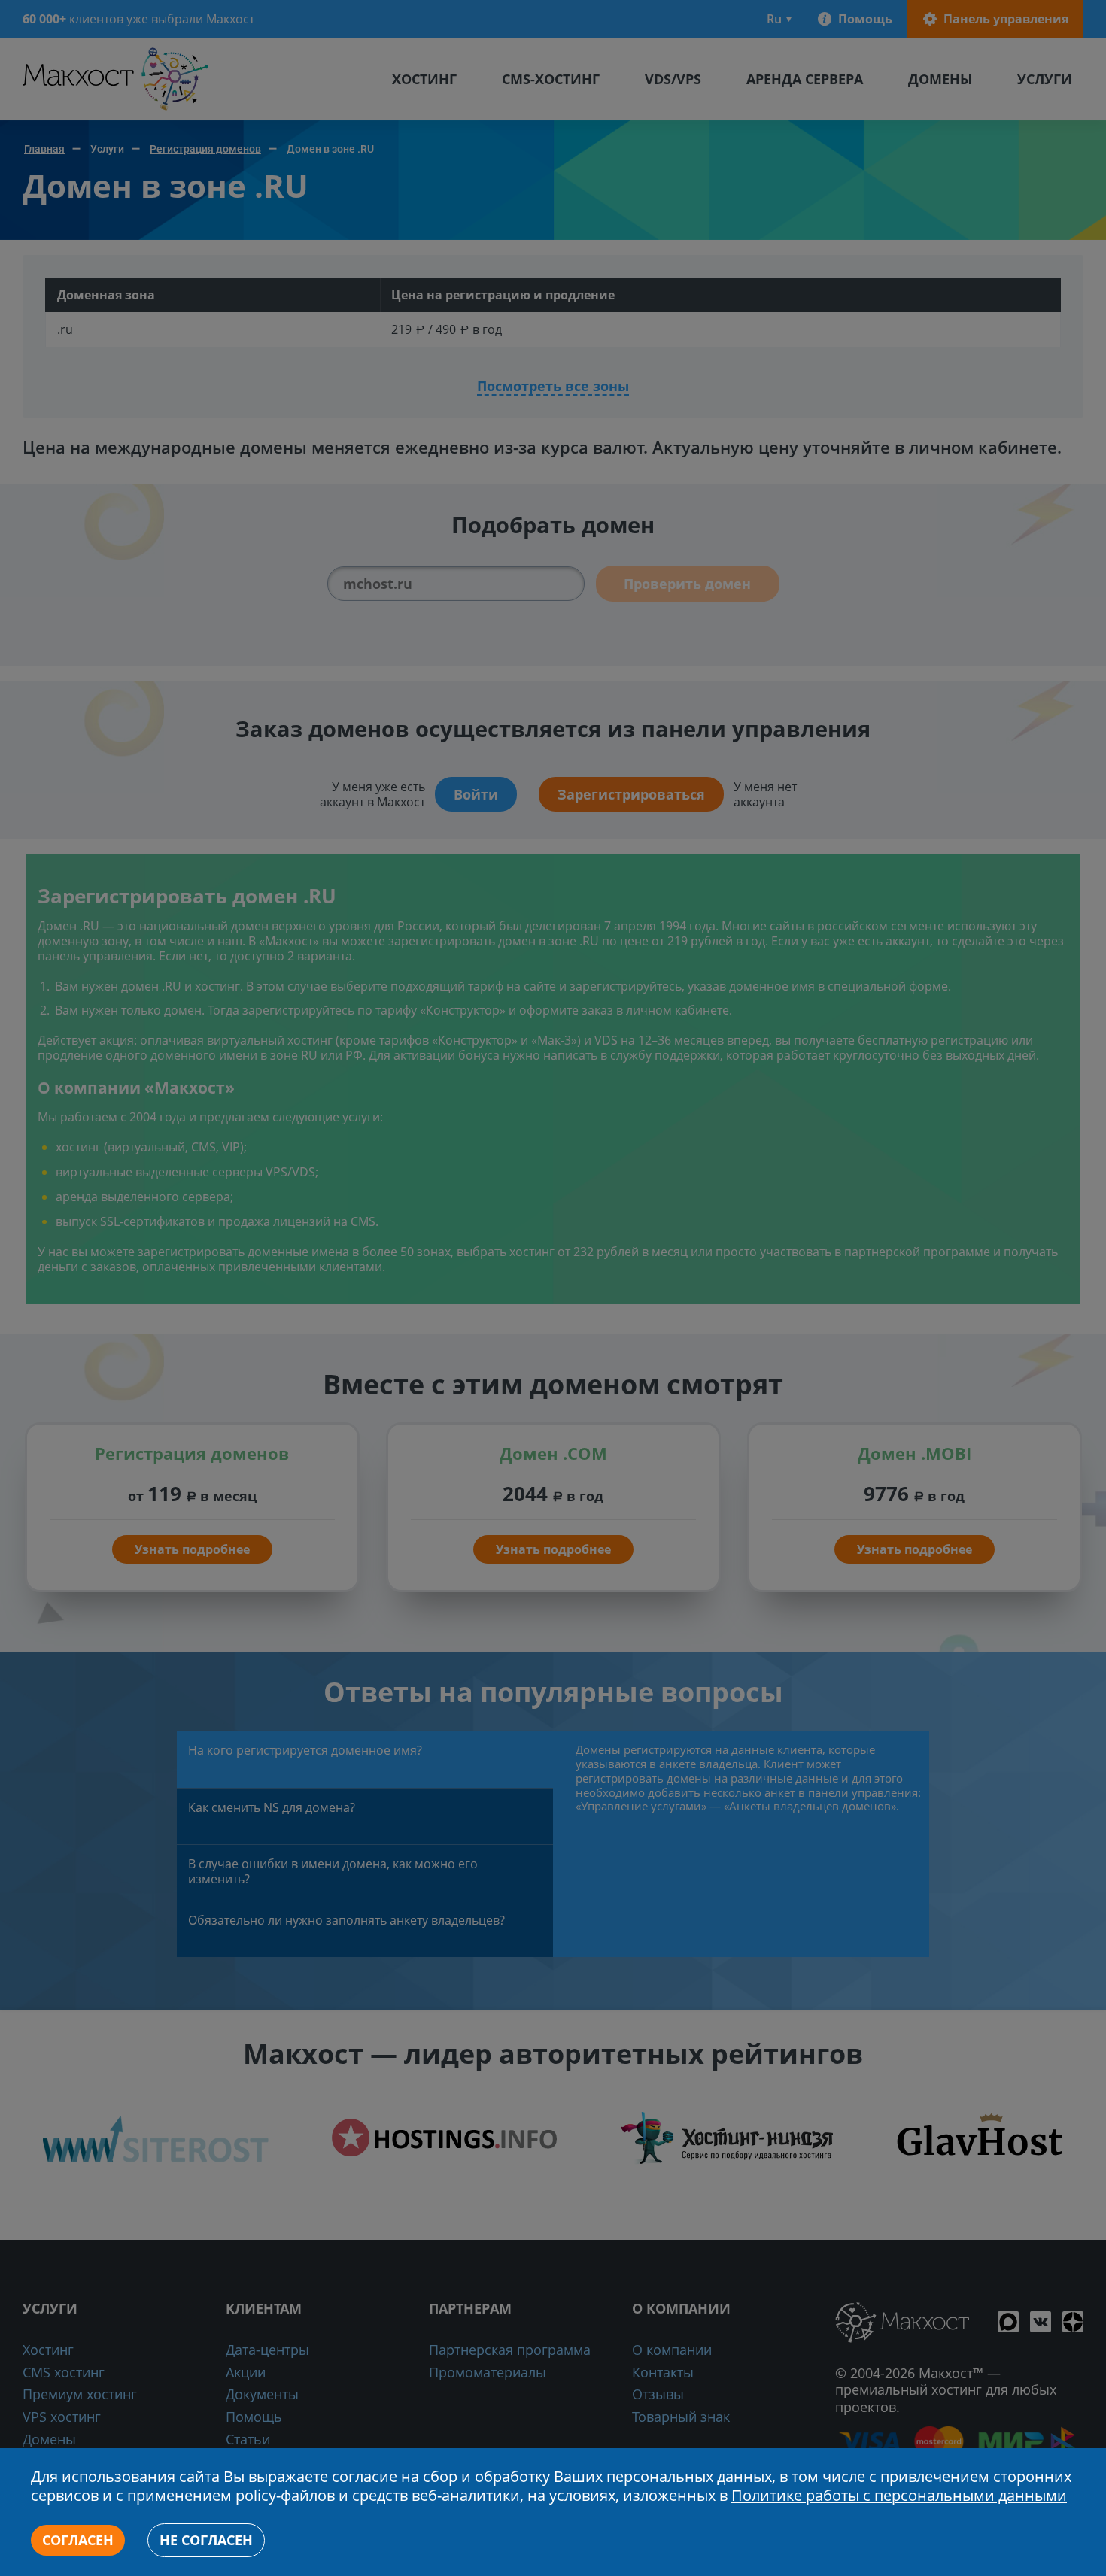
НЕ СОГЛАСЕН (206, 2540)
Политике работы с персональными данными (899, 2495)
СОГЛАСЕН (78, 2540)
